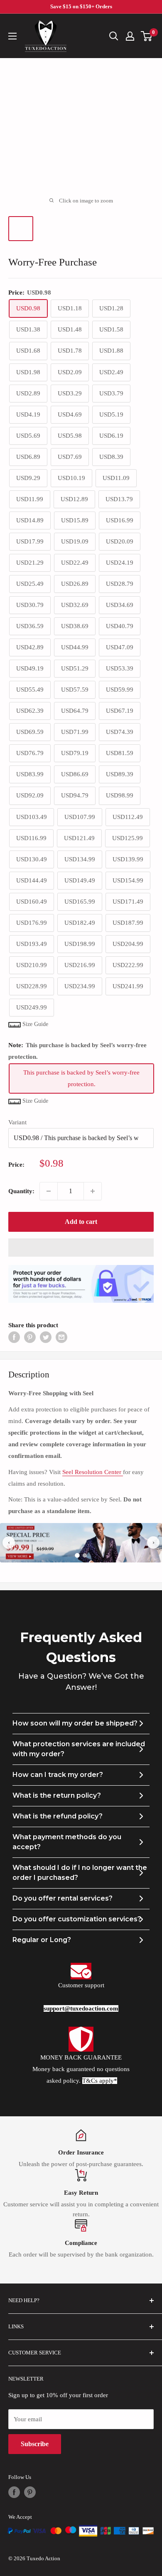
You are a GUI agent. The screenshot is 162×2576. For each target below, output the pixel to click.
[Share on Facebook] (14, 1337)
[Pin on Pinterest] (30, 1337)
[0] (147, 36)
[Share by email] (61, 1337)
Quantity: (21, 1191)
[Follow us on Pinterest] (30, 2492)
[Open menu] (12, 36)
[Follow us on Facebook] (14, 2492)
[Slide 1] (77, 1555)
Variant (17, 1122)
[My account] (130, 36)
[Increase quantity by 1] (93, 1191)
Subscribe (35, 2444)
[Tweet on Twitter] (46, 1337)
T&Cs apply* (100, 2081)
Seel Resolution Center (93, 1472)
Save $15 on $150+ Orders (81, 6)
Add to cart (81, 1222)
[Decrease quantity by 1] (49, 1191)
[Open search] (114, 36)
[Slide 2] (85, 1555)
